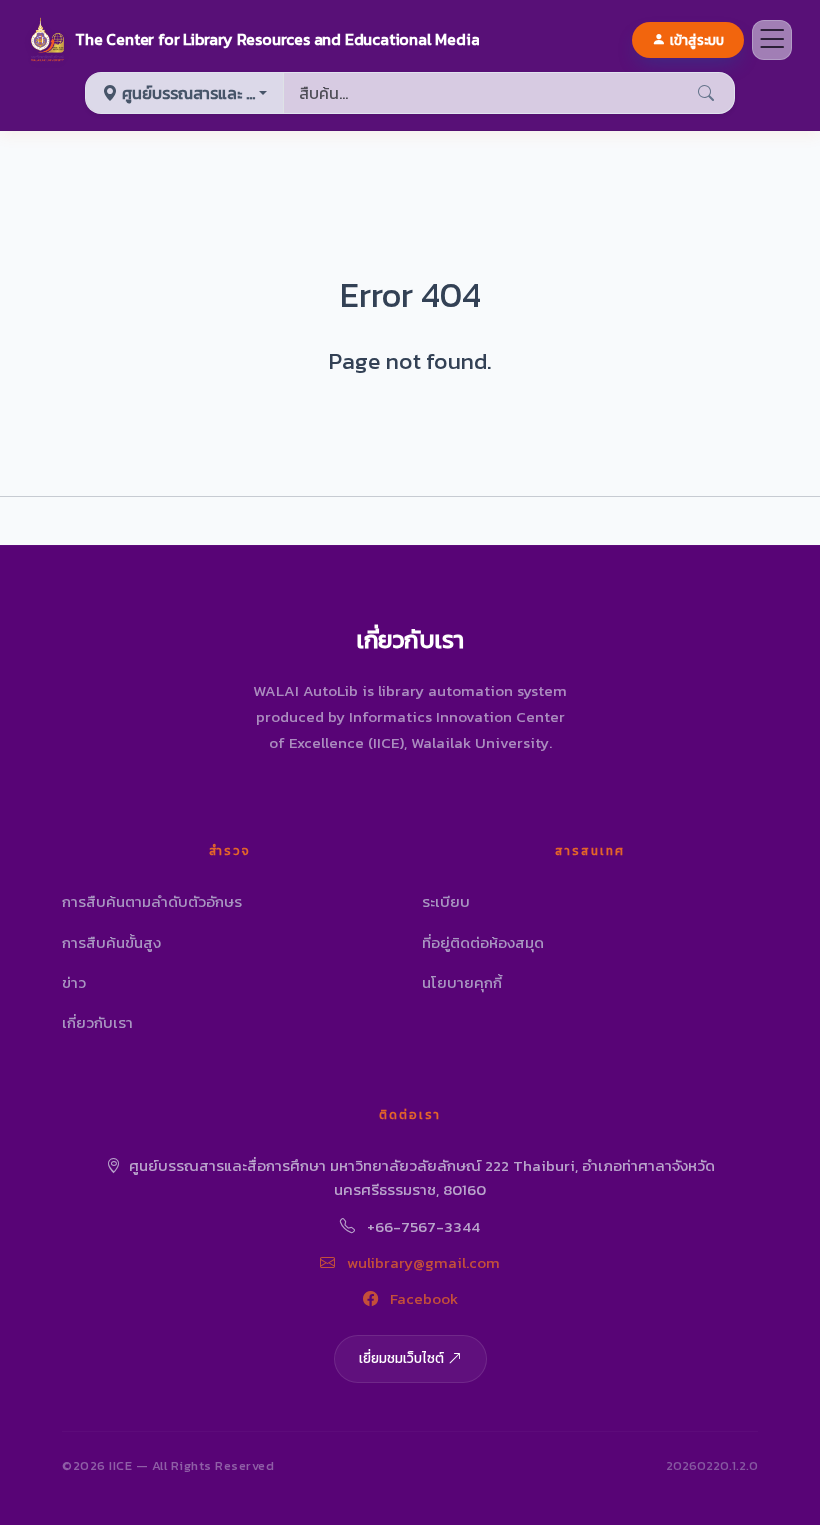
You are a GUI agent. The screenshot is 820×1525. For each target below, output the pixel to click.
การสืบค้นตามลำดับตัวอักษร (152, 901)
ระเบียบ (446, 901)
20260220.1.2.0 (712, 1465)
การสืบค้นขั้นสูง (111, 942)
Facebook (422, 1298)
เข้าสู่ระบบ (697, 40)
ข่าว (74, 982)
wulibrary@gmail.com (421, 1262)
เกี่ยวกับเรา (97, 1022)
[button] (253, 40)
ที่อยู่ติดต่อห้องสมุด (483, 942)
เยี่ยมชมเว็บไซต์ (401, 1358)
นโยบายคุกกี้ (462, 982)
